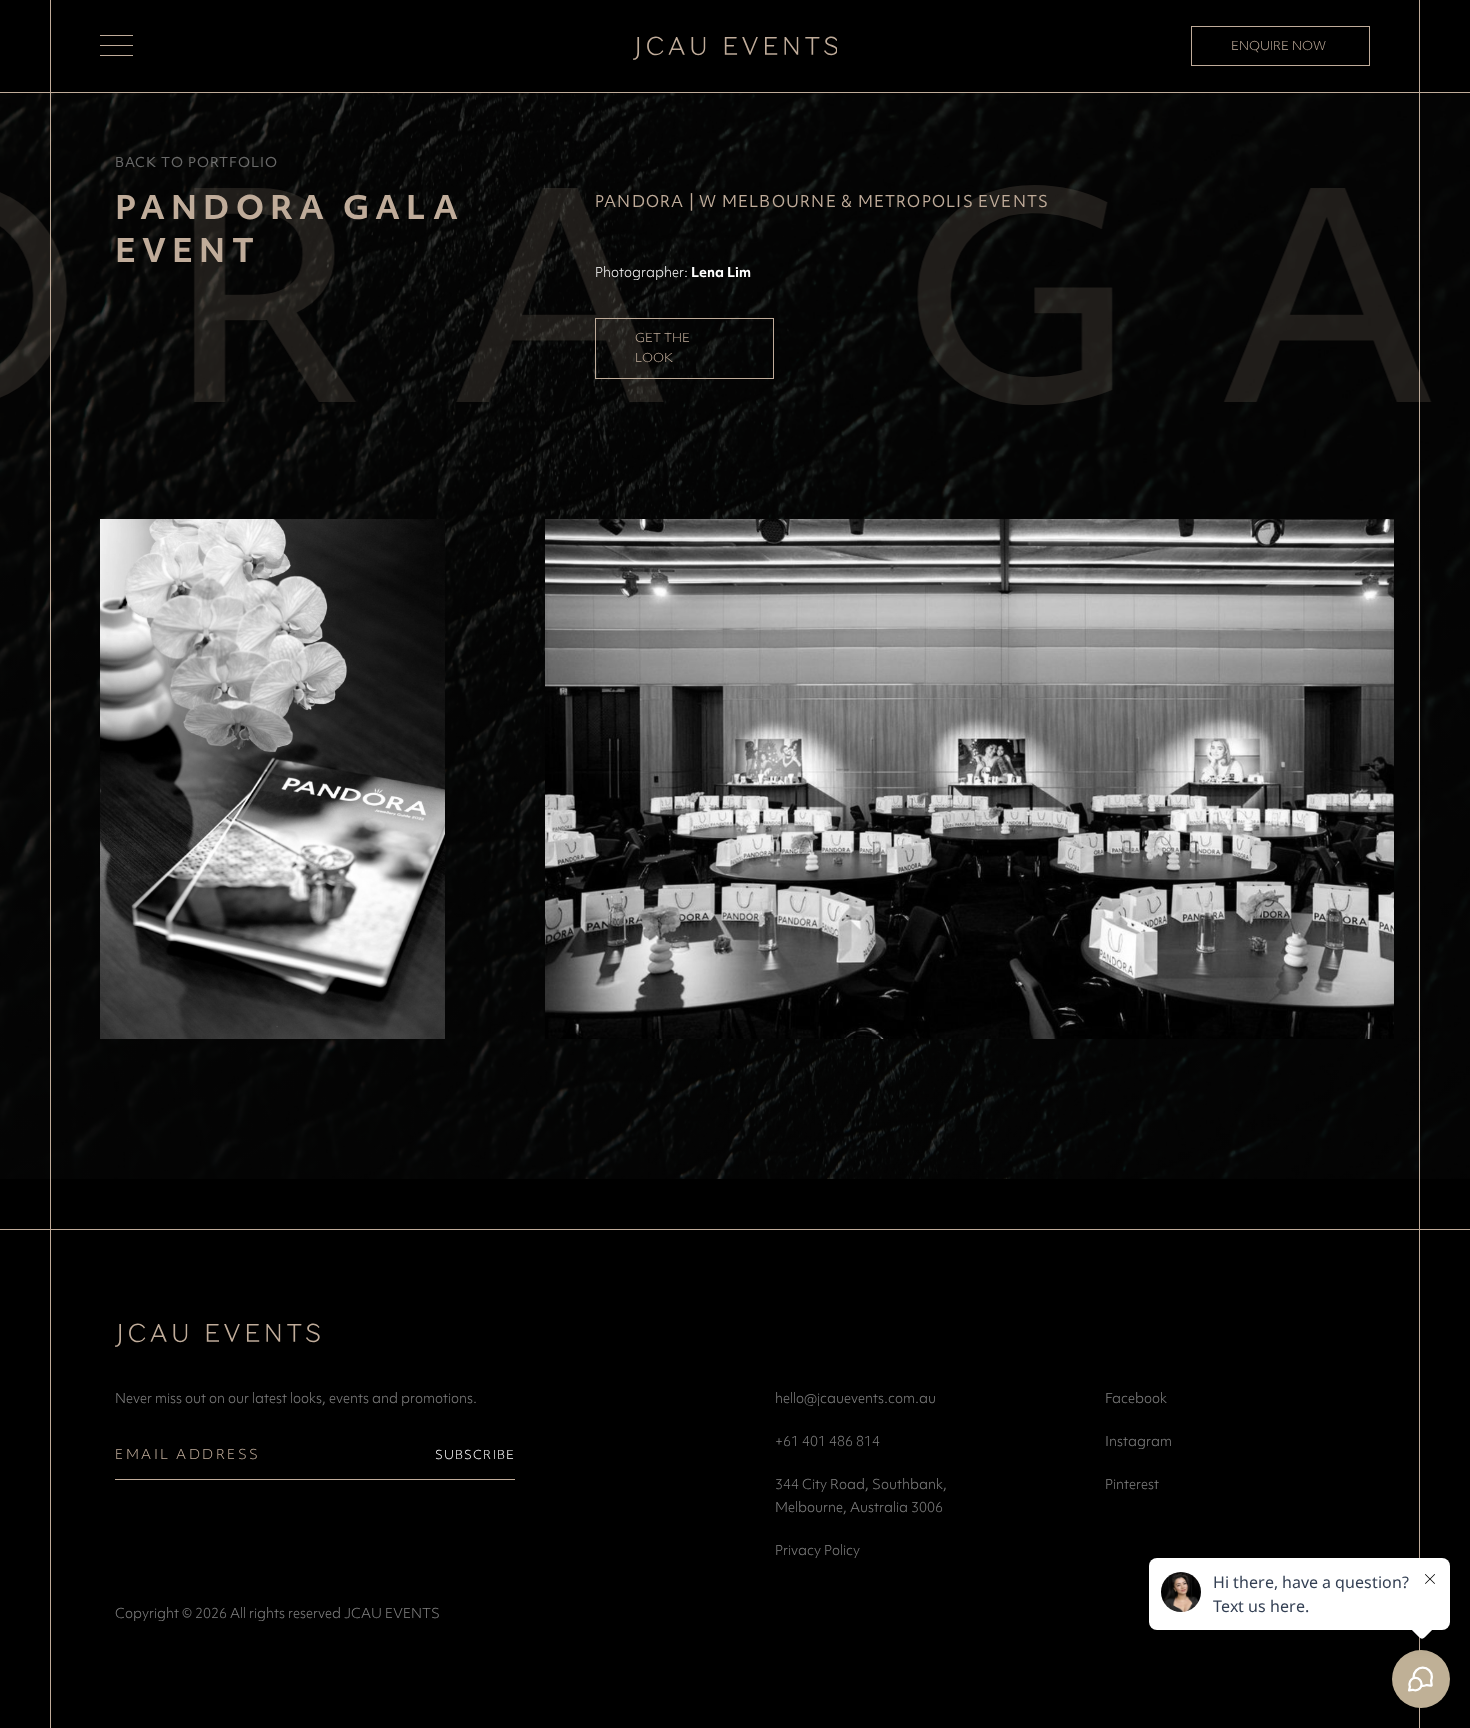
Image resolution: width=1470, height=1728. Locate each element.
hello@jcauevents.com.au (855, 1398)
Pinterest (1132, 1484)
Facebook (1136, 1398)
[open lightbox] (272, 779)
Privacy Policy (817, 1550)
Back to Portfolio (196, 162)
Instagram (1138, 1441)
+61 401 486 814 (827, 1441)
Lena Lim (721, 272)
